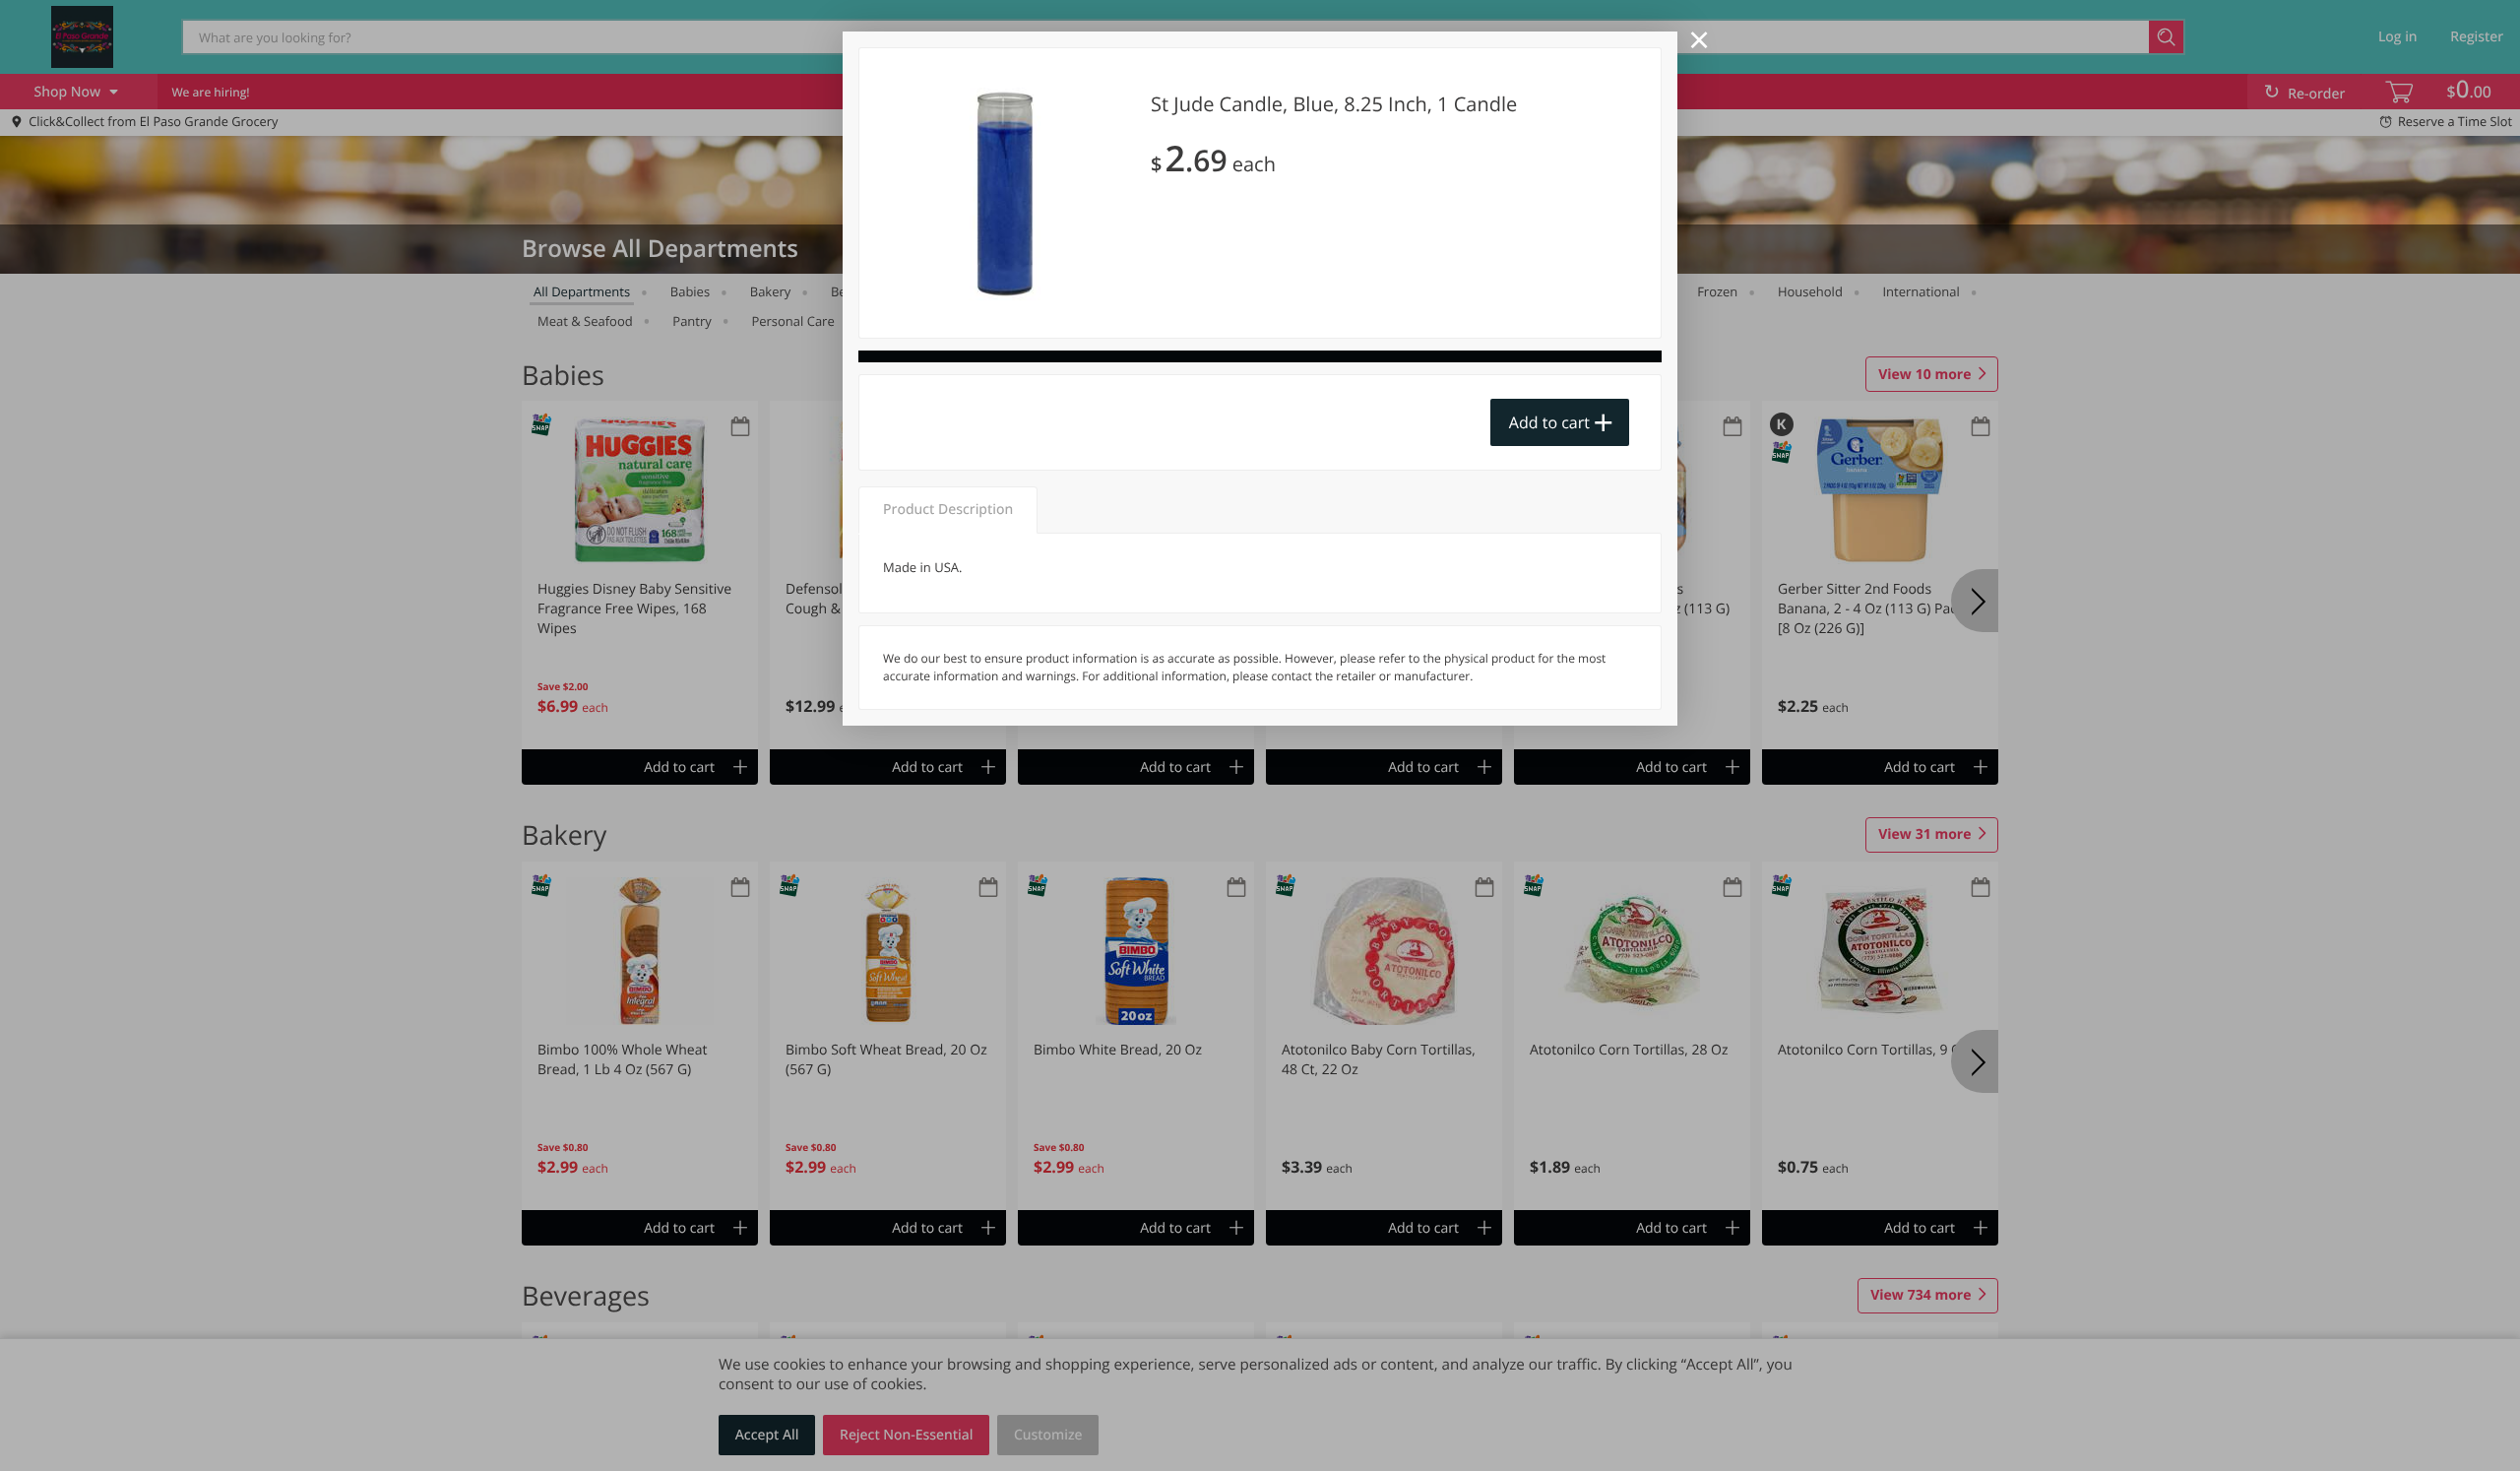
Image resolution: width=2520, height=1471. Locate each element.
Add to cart (1549, 422)
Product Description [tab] (948, 510)
